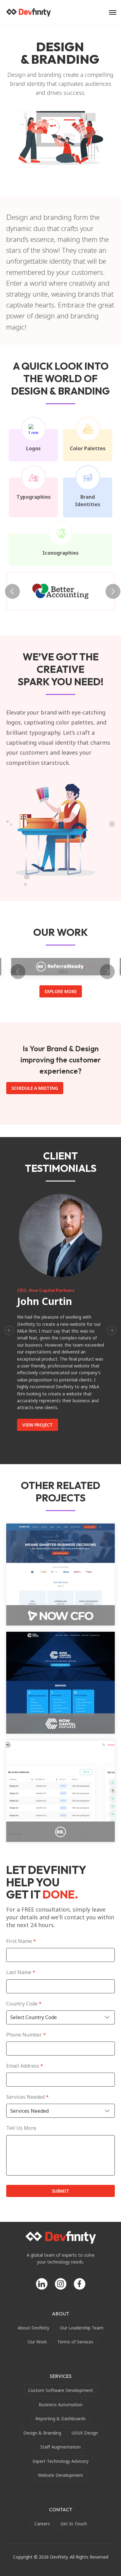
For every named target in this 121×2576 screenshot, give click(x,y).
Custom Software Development (61, 2390)
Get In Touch (74, 2524)
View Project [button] (38, 1425)
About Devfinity (34, 2328)
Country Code (24, 2004)
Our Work (37, 2342)
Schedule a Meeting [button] (35, 1088)
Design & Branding (42, 2433)
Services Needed (27, 2097)
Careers (42, 2524)
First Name (21, 1941)
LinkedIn (42, 2284)
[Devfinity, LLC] (29, 12)
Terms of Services (75, 2342)
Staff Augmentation (60, 2447)
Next (110, 591)
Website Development (60, 2475)
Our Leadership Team (82, 2328)
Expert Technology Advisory (60, 2461)
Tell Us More (21, 2128)
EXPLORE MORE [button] (61, 991)
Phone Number (26, 2035)
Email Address (25, 2066)
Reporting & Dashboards (60, 2419)
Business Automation (61, 2405)
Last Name (21, 1972)
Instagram (61, 2284)
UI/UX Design (85, 2433)
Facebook (80, 2284)
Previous (11, 591)
